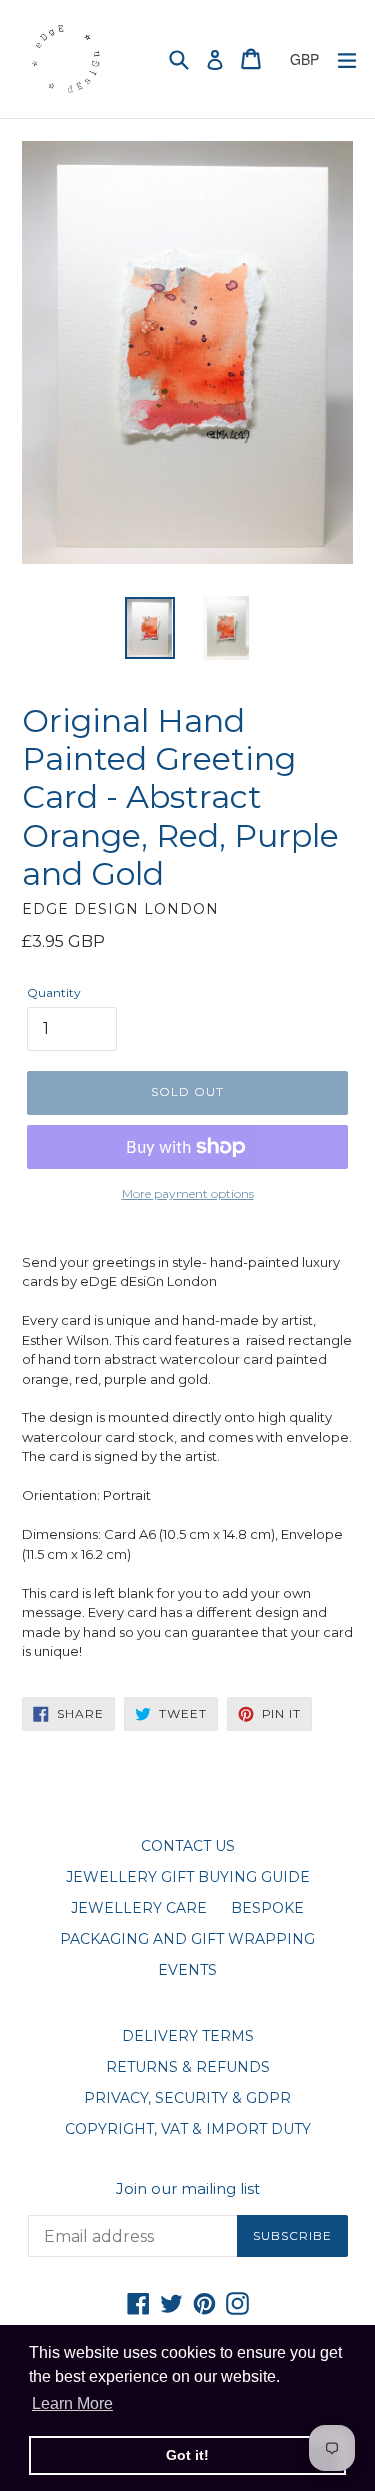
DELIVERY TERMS (188, 2036)
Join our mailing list (188, 2189)
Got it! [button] (187, 2455)
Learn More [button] (72, 2403)
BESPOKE (267, 1908)
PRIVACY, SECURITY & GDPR (187, 2098)
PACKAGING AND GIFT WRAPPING (187, 1939)
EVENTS (187, 1970)
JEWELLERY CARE (139, 1908)
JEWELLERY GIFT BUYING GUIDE (188, 1877)
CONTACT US (188, 1846)
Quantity (54, 992)
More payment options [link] (188, 1193)
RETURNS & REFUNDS (188, 2067)
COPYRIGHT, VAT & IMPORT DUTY (188, 2129)
